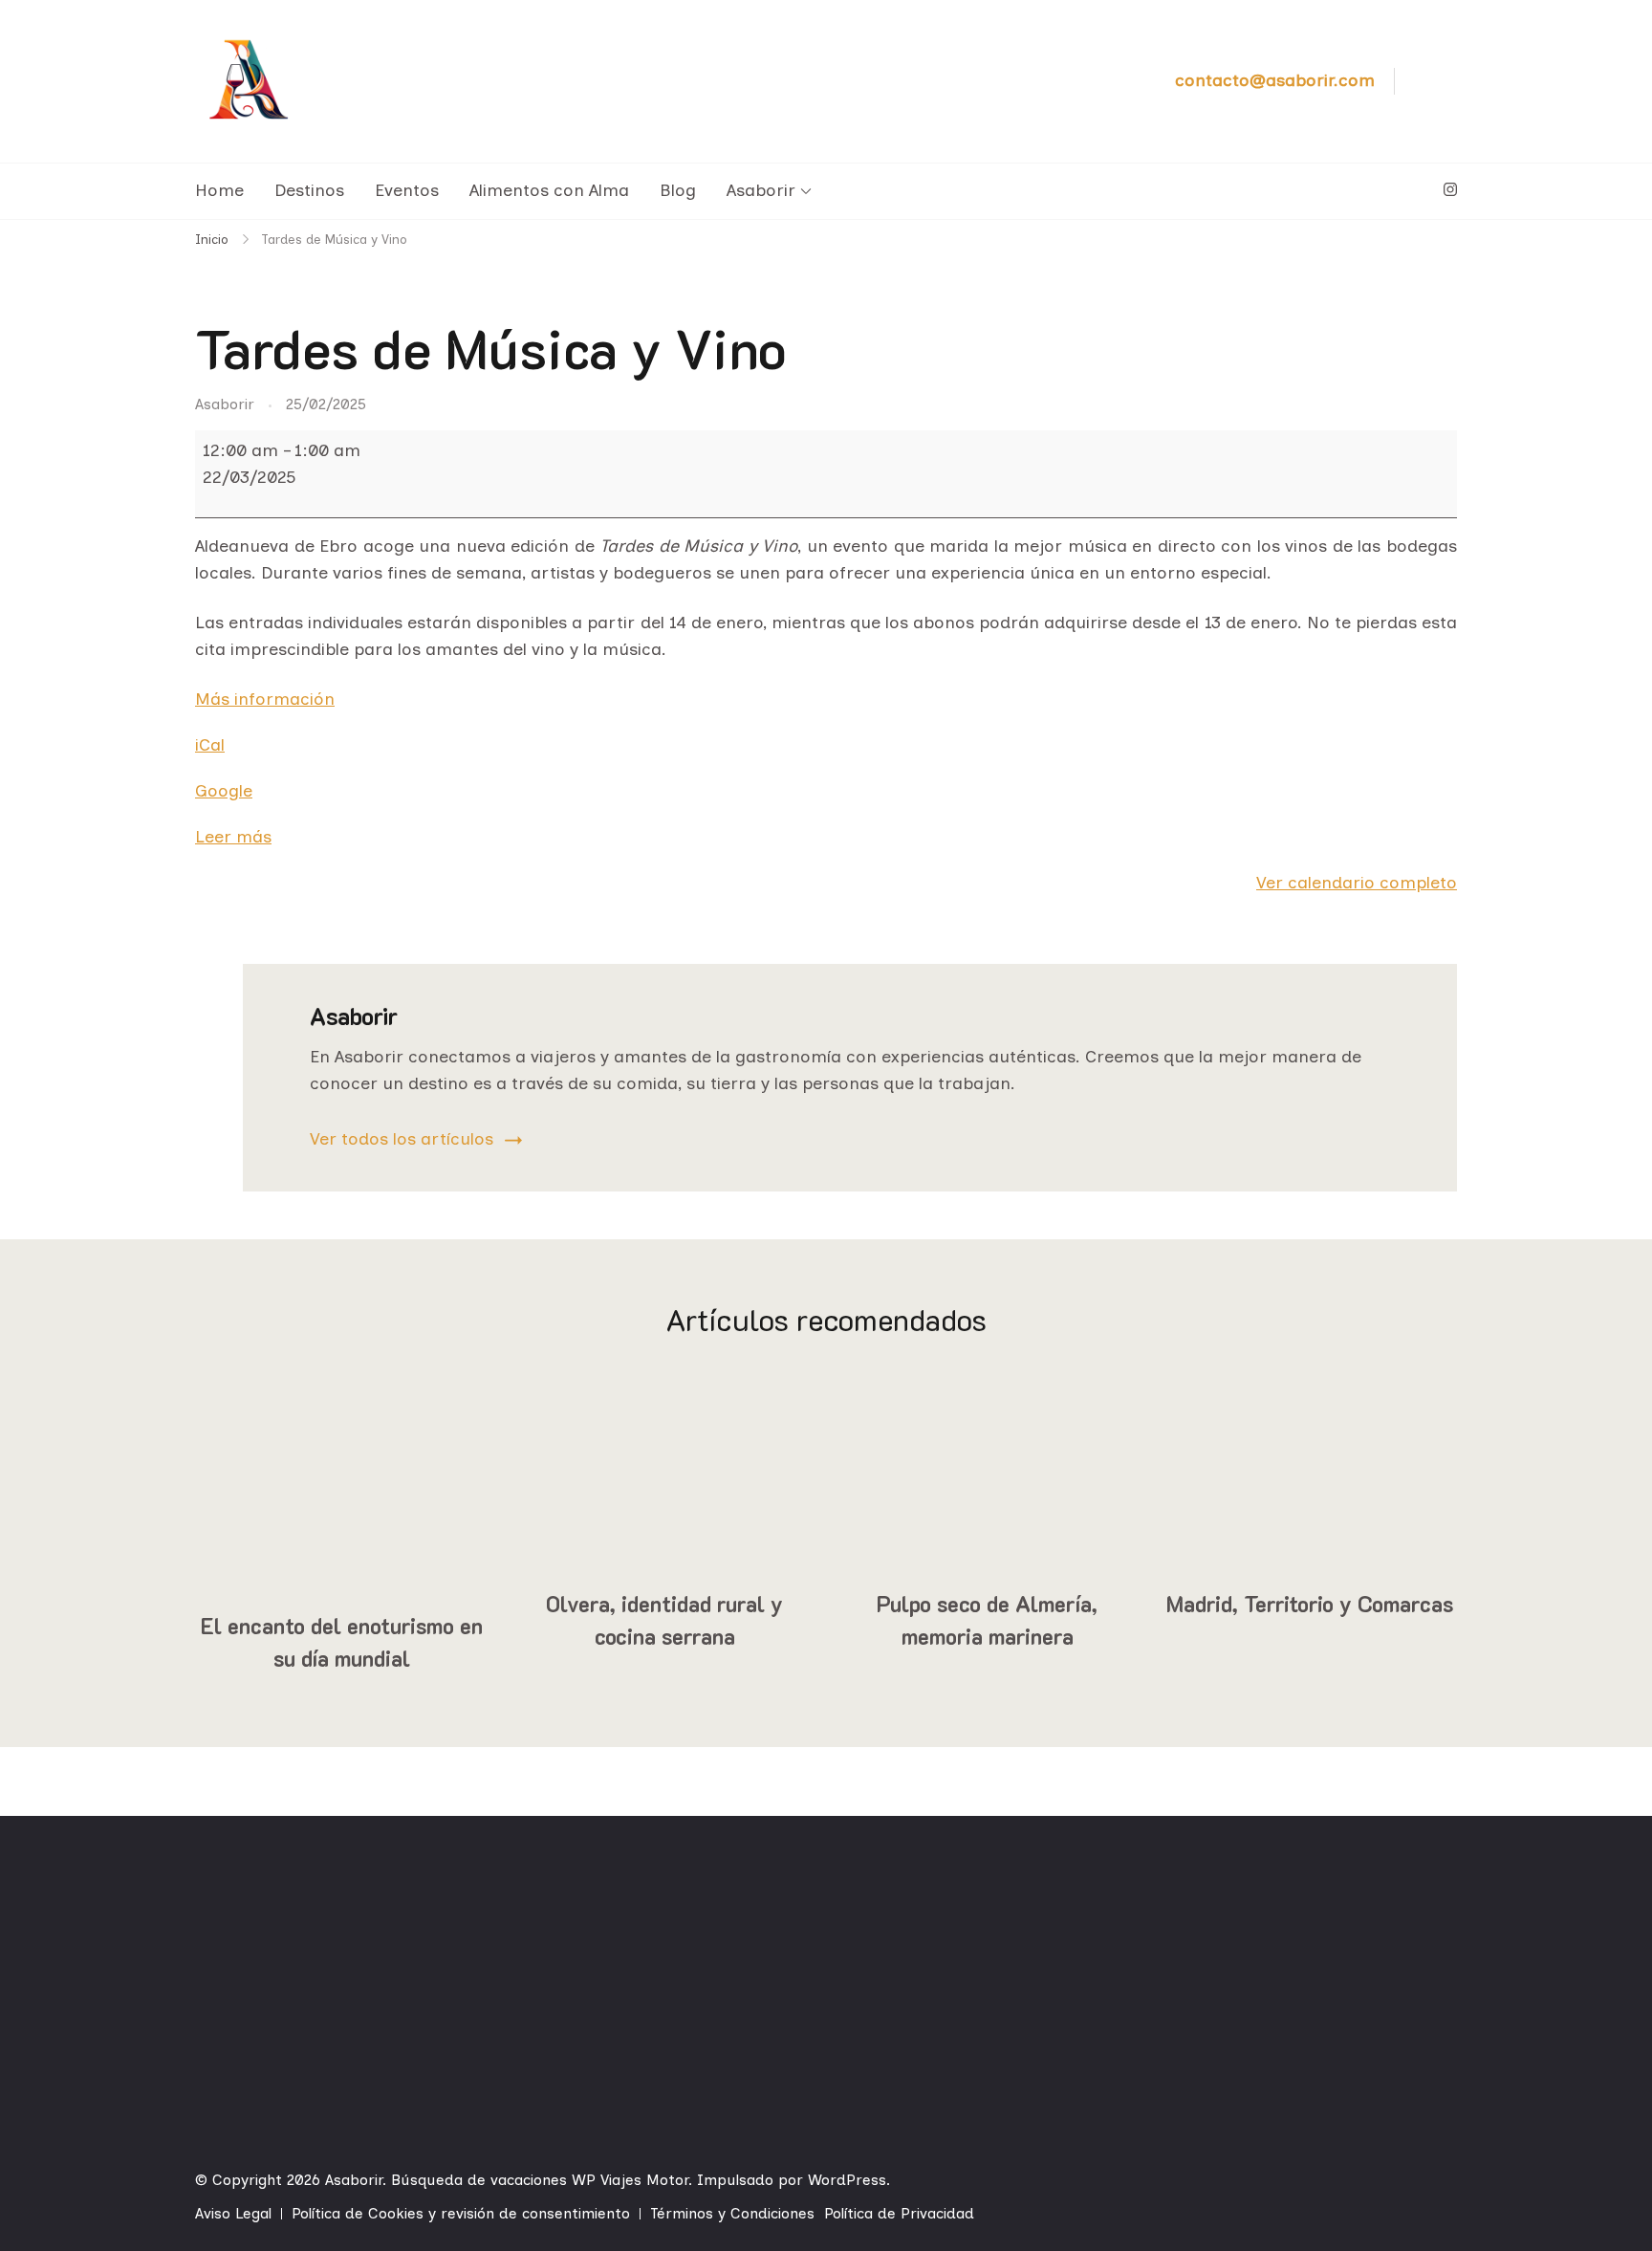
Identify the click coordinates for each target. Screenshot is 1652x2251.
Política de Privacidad (899, 2213)
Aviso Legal (233, 2213)
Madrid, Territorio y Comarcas (1310, 1604)
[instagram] (1450, 190)
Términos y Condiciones (732, 2213)
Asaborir (761, 190)
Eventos (407, 190)
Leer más (233, 837)
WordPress (847, 2180)
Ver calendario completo (1357, 883)
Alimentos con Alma (549, 190)
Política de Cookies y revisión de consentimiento (461, 2213)
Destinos (309, 190)
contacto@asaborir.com (1275, 80)
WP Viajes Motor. (632, 2180)
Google (224, 791)
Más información (265, 699)
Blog (678, 190)
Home (219, 190)
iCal (210, 745)
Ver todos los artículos (402, 1139)
